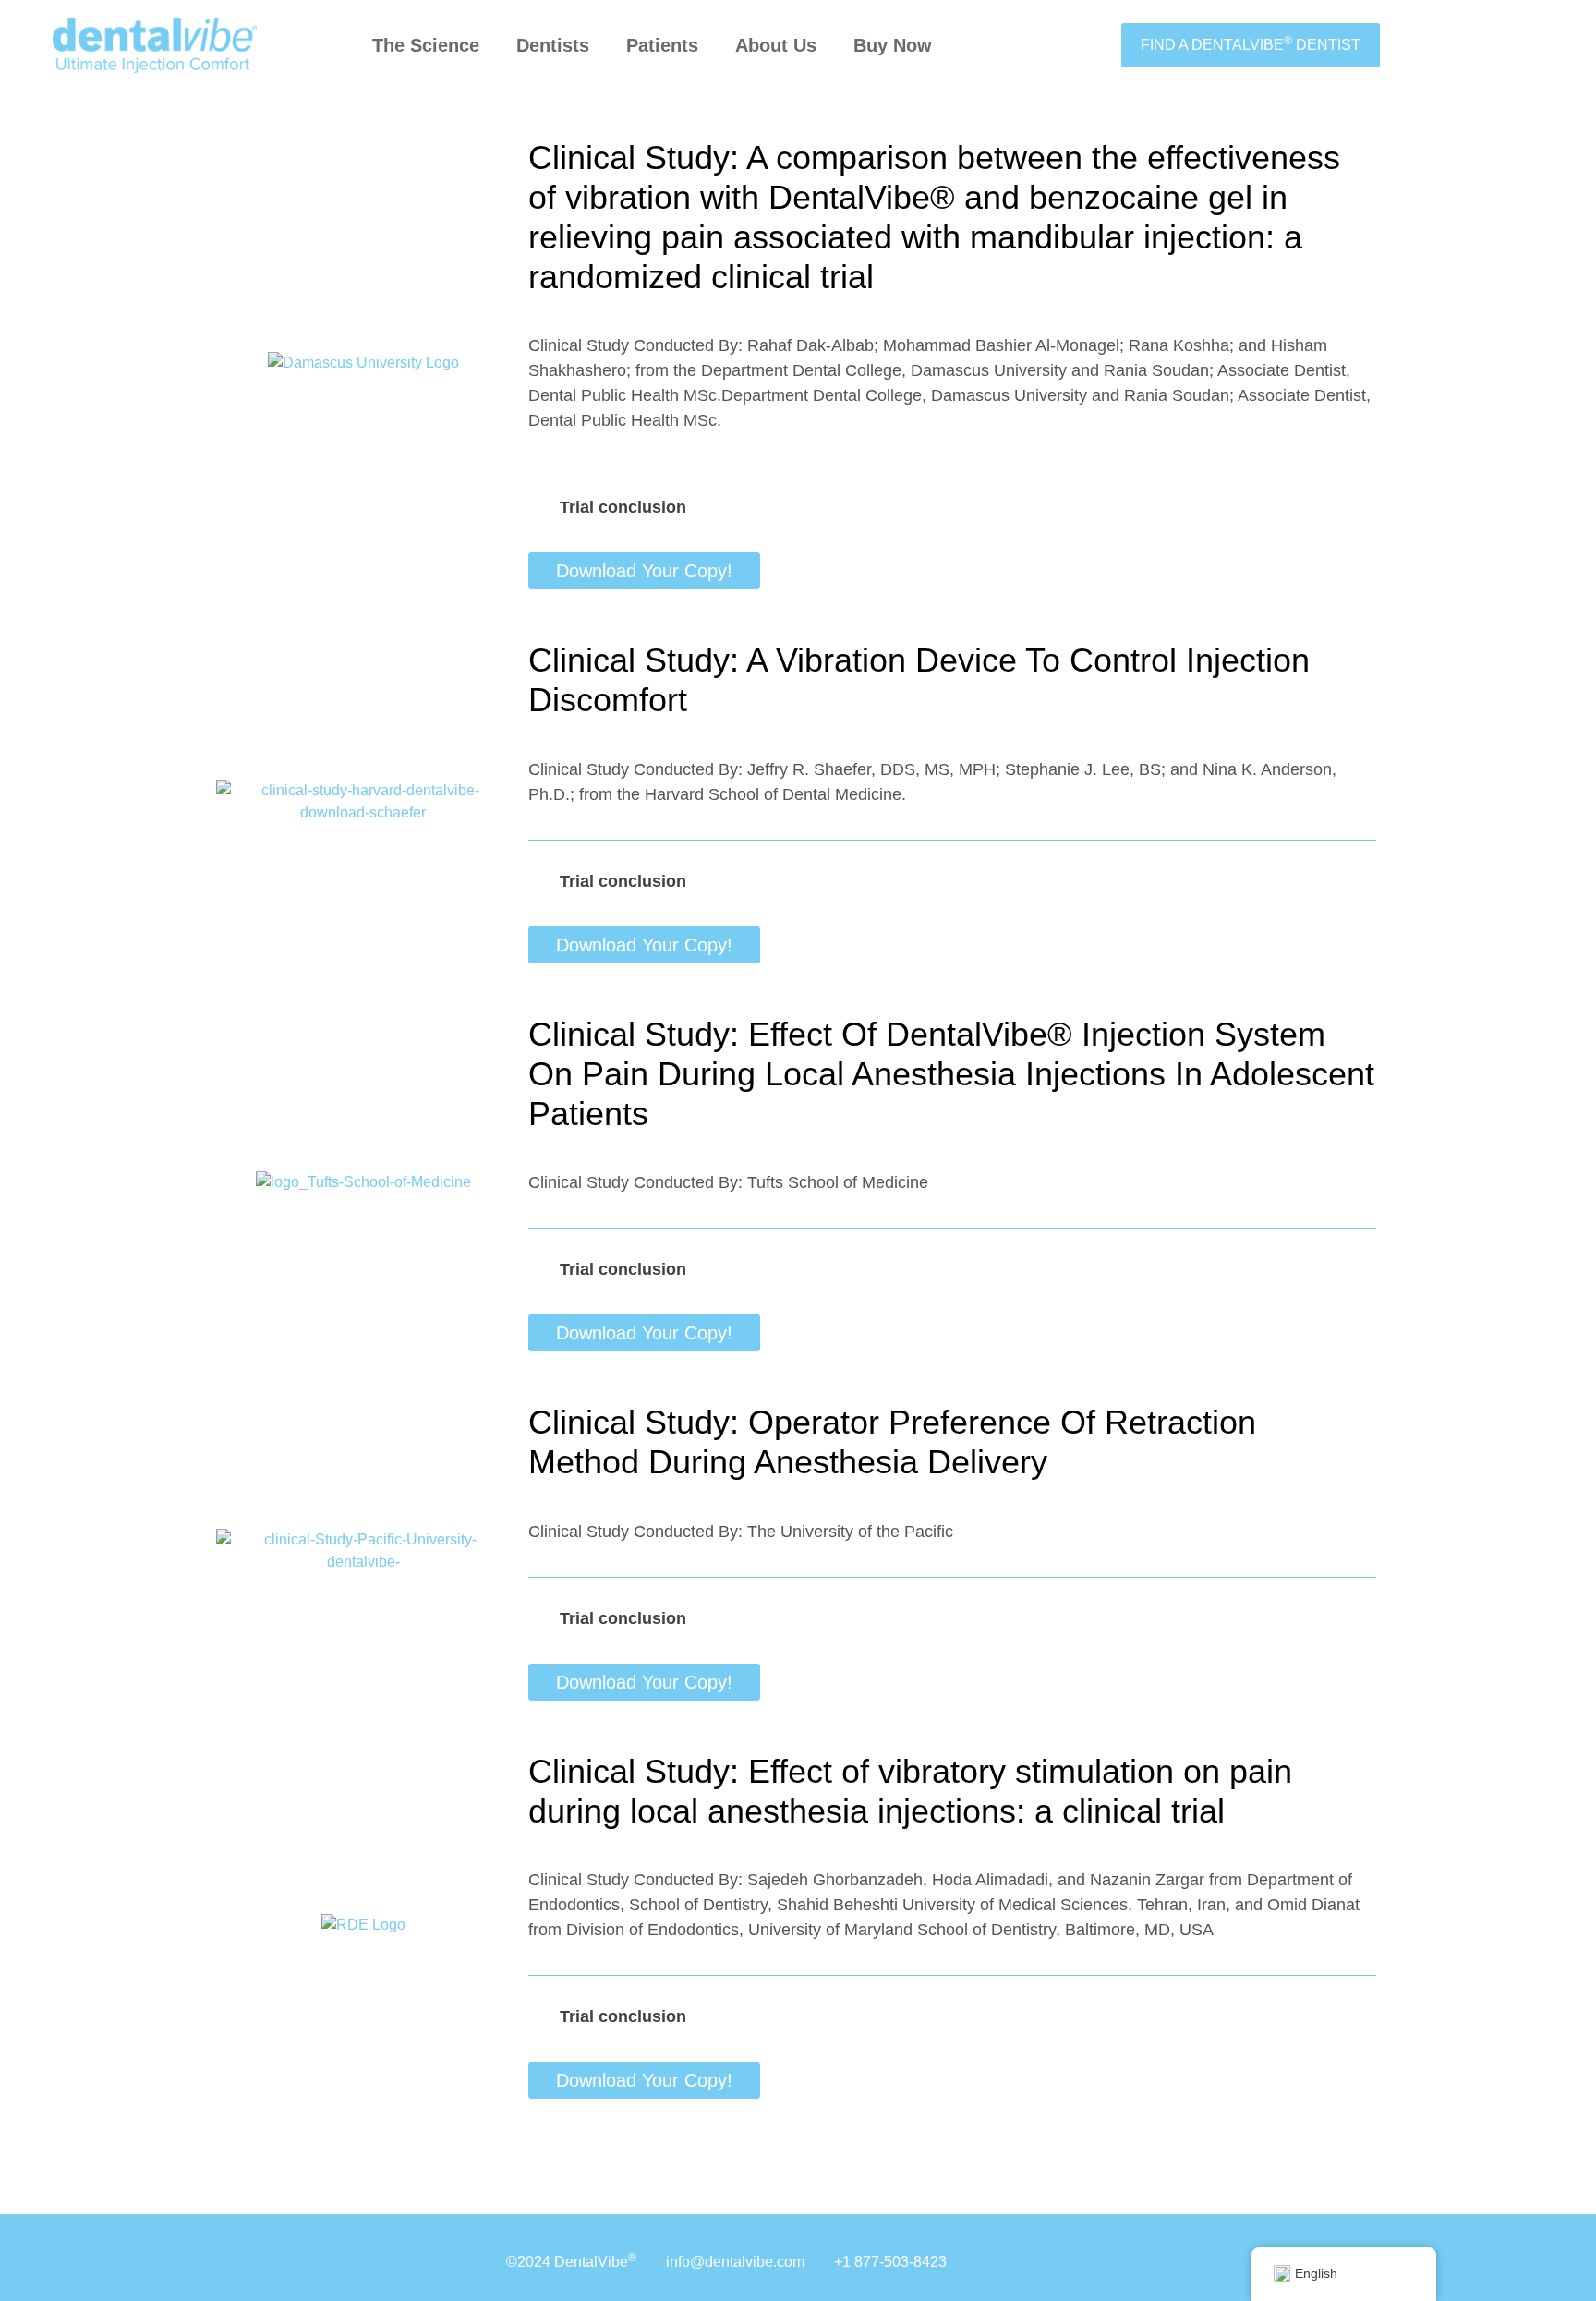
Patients (662, 45)
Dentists (553, 45)
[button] (952, 507)
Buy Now (893, 45)
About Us (776, 45)
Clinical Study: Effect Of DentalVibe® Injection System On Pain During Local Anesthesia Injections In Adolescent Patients (951, 1074)
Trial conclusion (623, 507)
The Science (426, 45)
